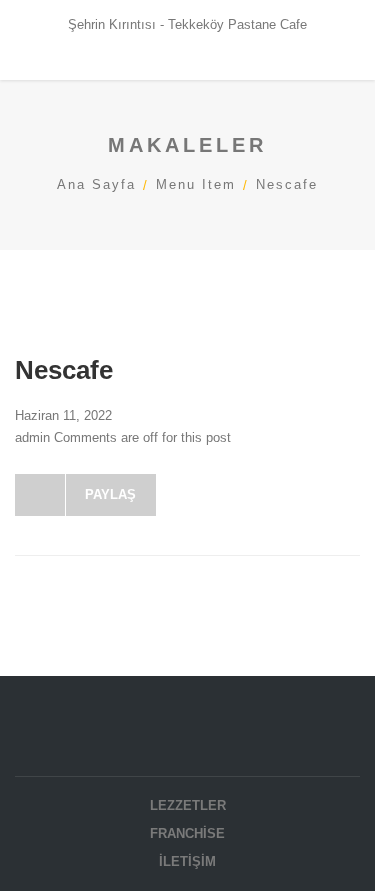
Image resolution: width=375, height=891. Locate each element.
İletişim (187, 861)
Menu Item (196, 184)
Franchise (187, 833)
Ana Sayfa (96, 184)
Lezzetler (188, 805)
